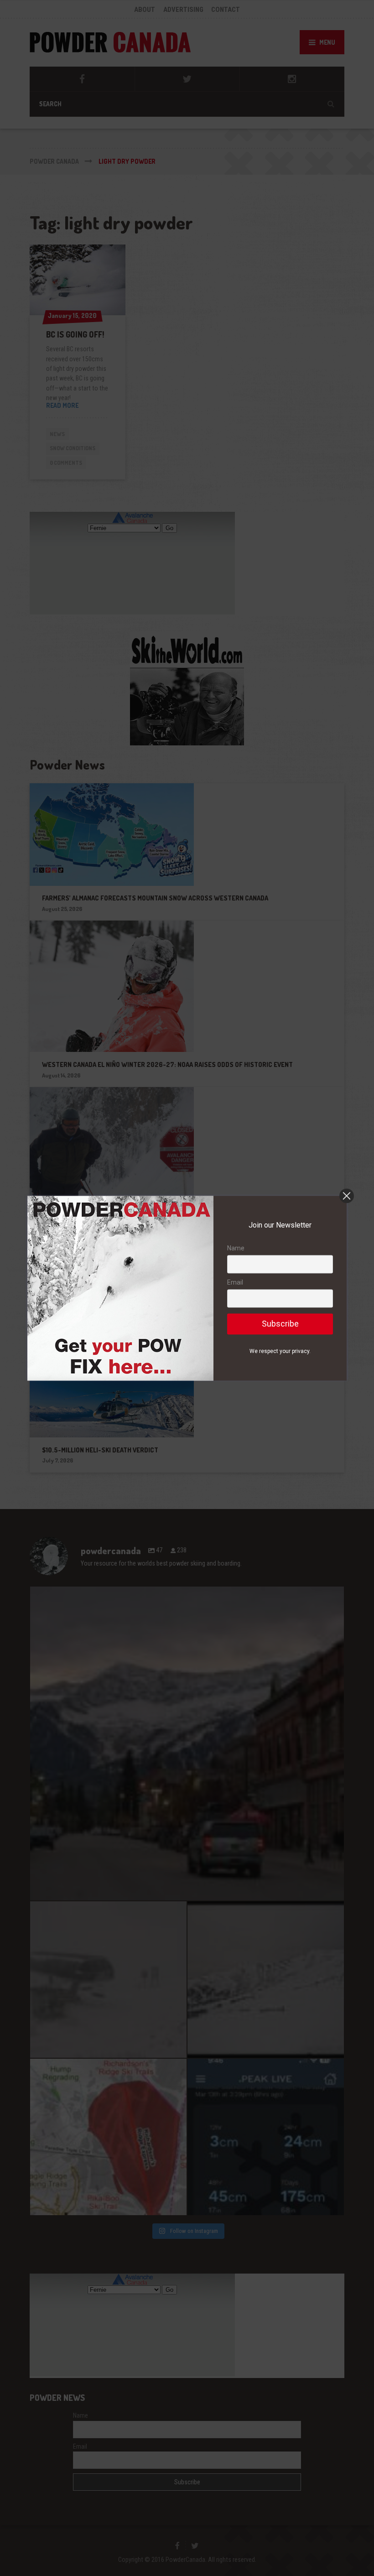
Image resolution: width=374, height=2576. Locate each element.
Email (235, 1283)
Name (236, 1248)
